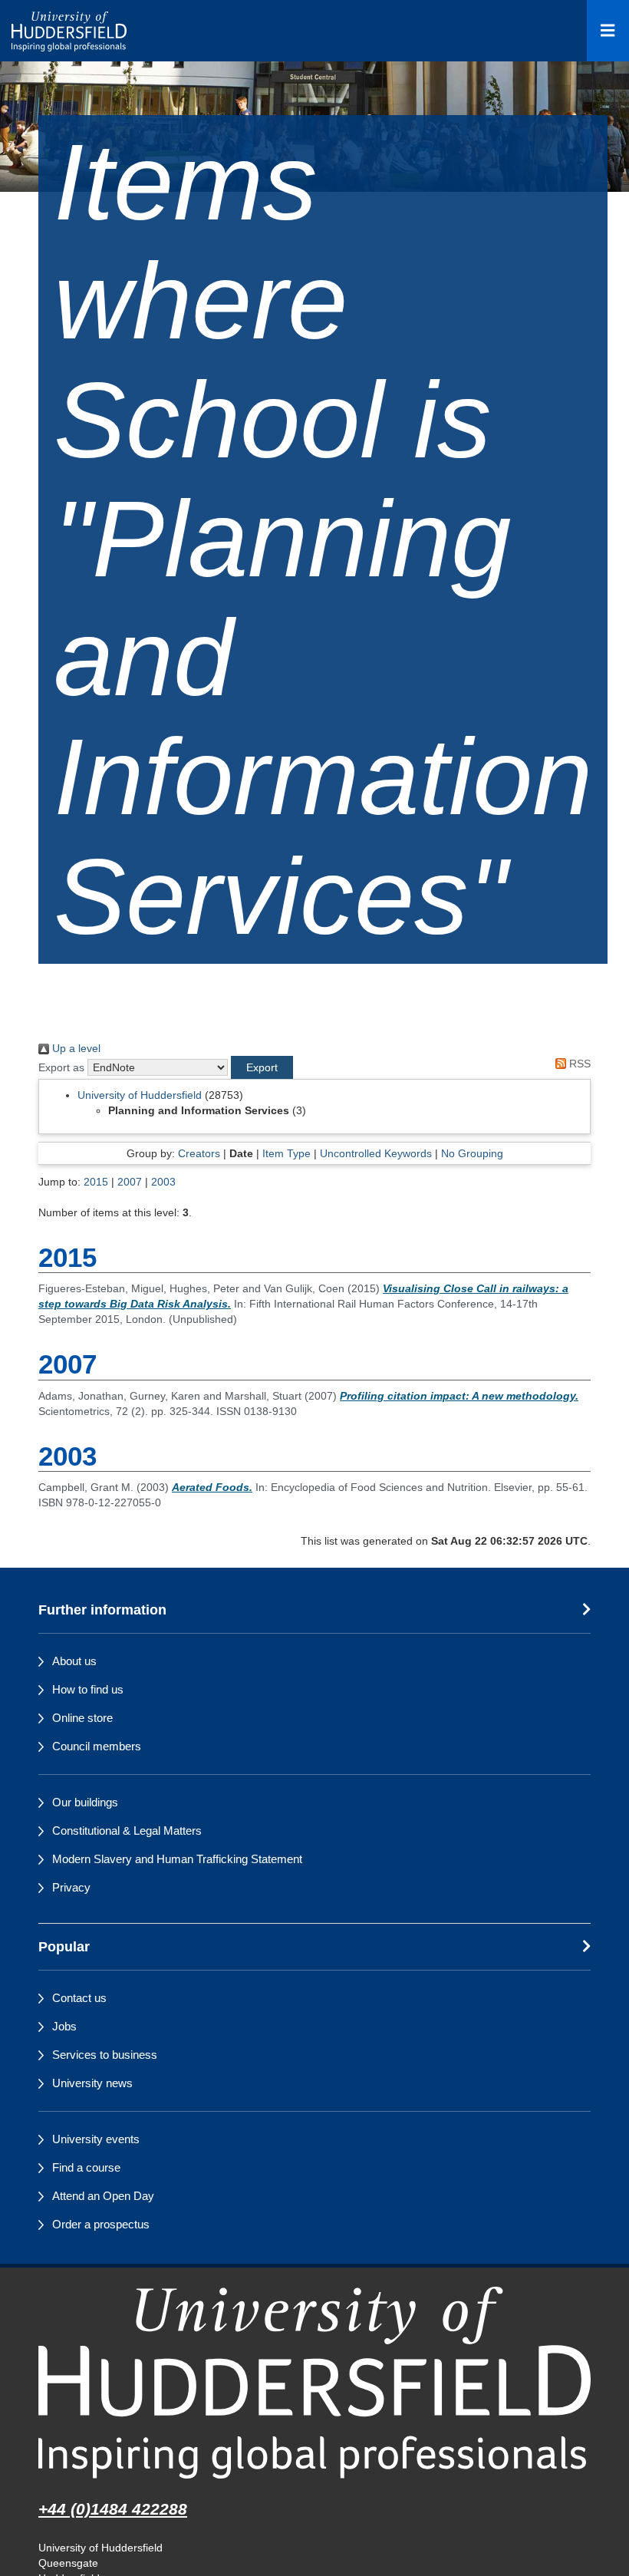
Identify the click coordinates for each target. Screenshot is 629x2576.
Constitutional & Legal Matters (127, 1831)
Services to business (105, 2055)
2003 (163, 1182)
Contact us (79, 1998)
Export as (61, 1067)
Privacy (71, 1887)
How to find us (88, 1689)
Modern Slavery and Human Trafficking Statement (177, 1859)
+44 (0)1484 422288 (113, 2509)
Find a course (86, 2167)
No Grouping (472, 1153)
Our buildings (85, 1802)
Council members (97, 1746)
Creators (199, 1153)
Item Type (287, 1153)
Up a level (75, 1048)
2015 (96, 1182)
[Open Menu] (608, 31)
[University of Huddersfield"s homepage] (314, 2382)
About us (74, 1661)
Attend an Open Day (103, 2196)
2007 (130, 1182)
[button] (262, 1067)
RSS (578, 1064)
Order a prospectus (101, 2224)
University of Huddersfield (140, 1095)
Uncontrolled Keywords (376, 1153)
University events (96, 2139)
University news (92, 2083)
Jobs (64, 2026)
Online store (82, 1718)
